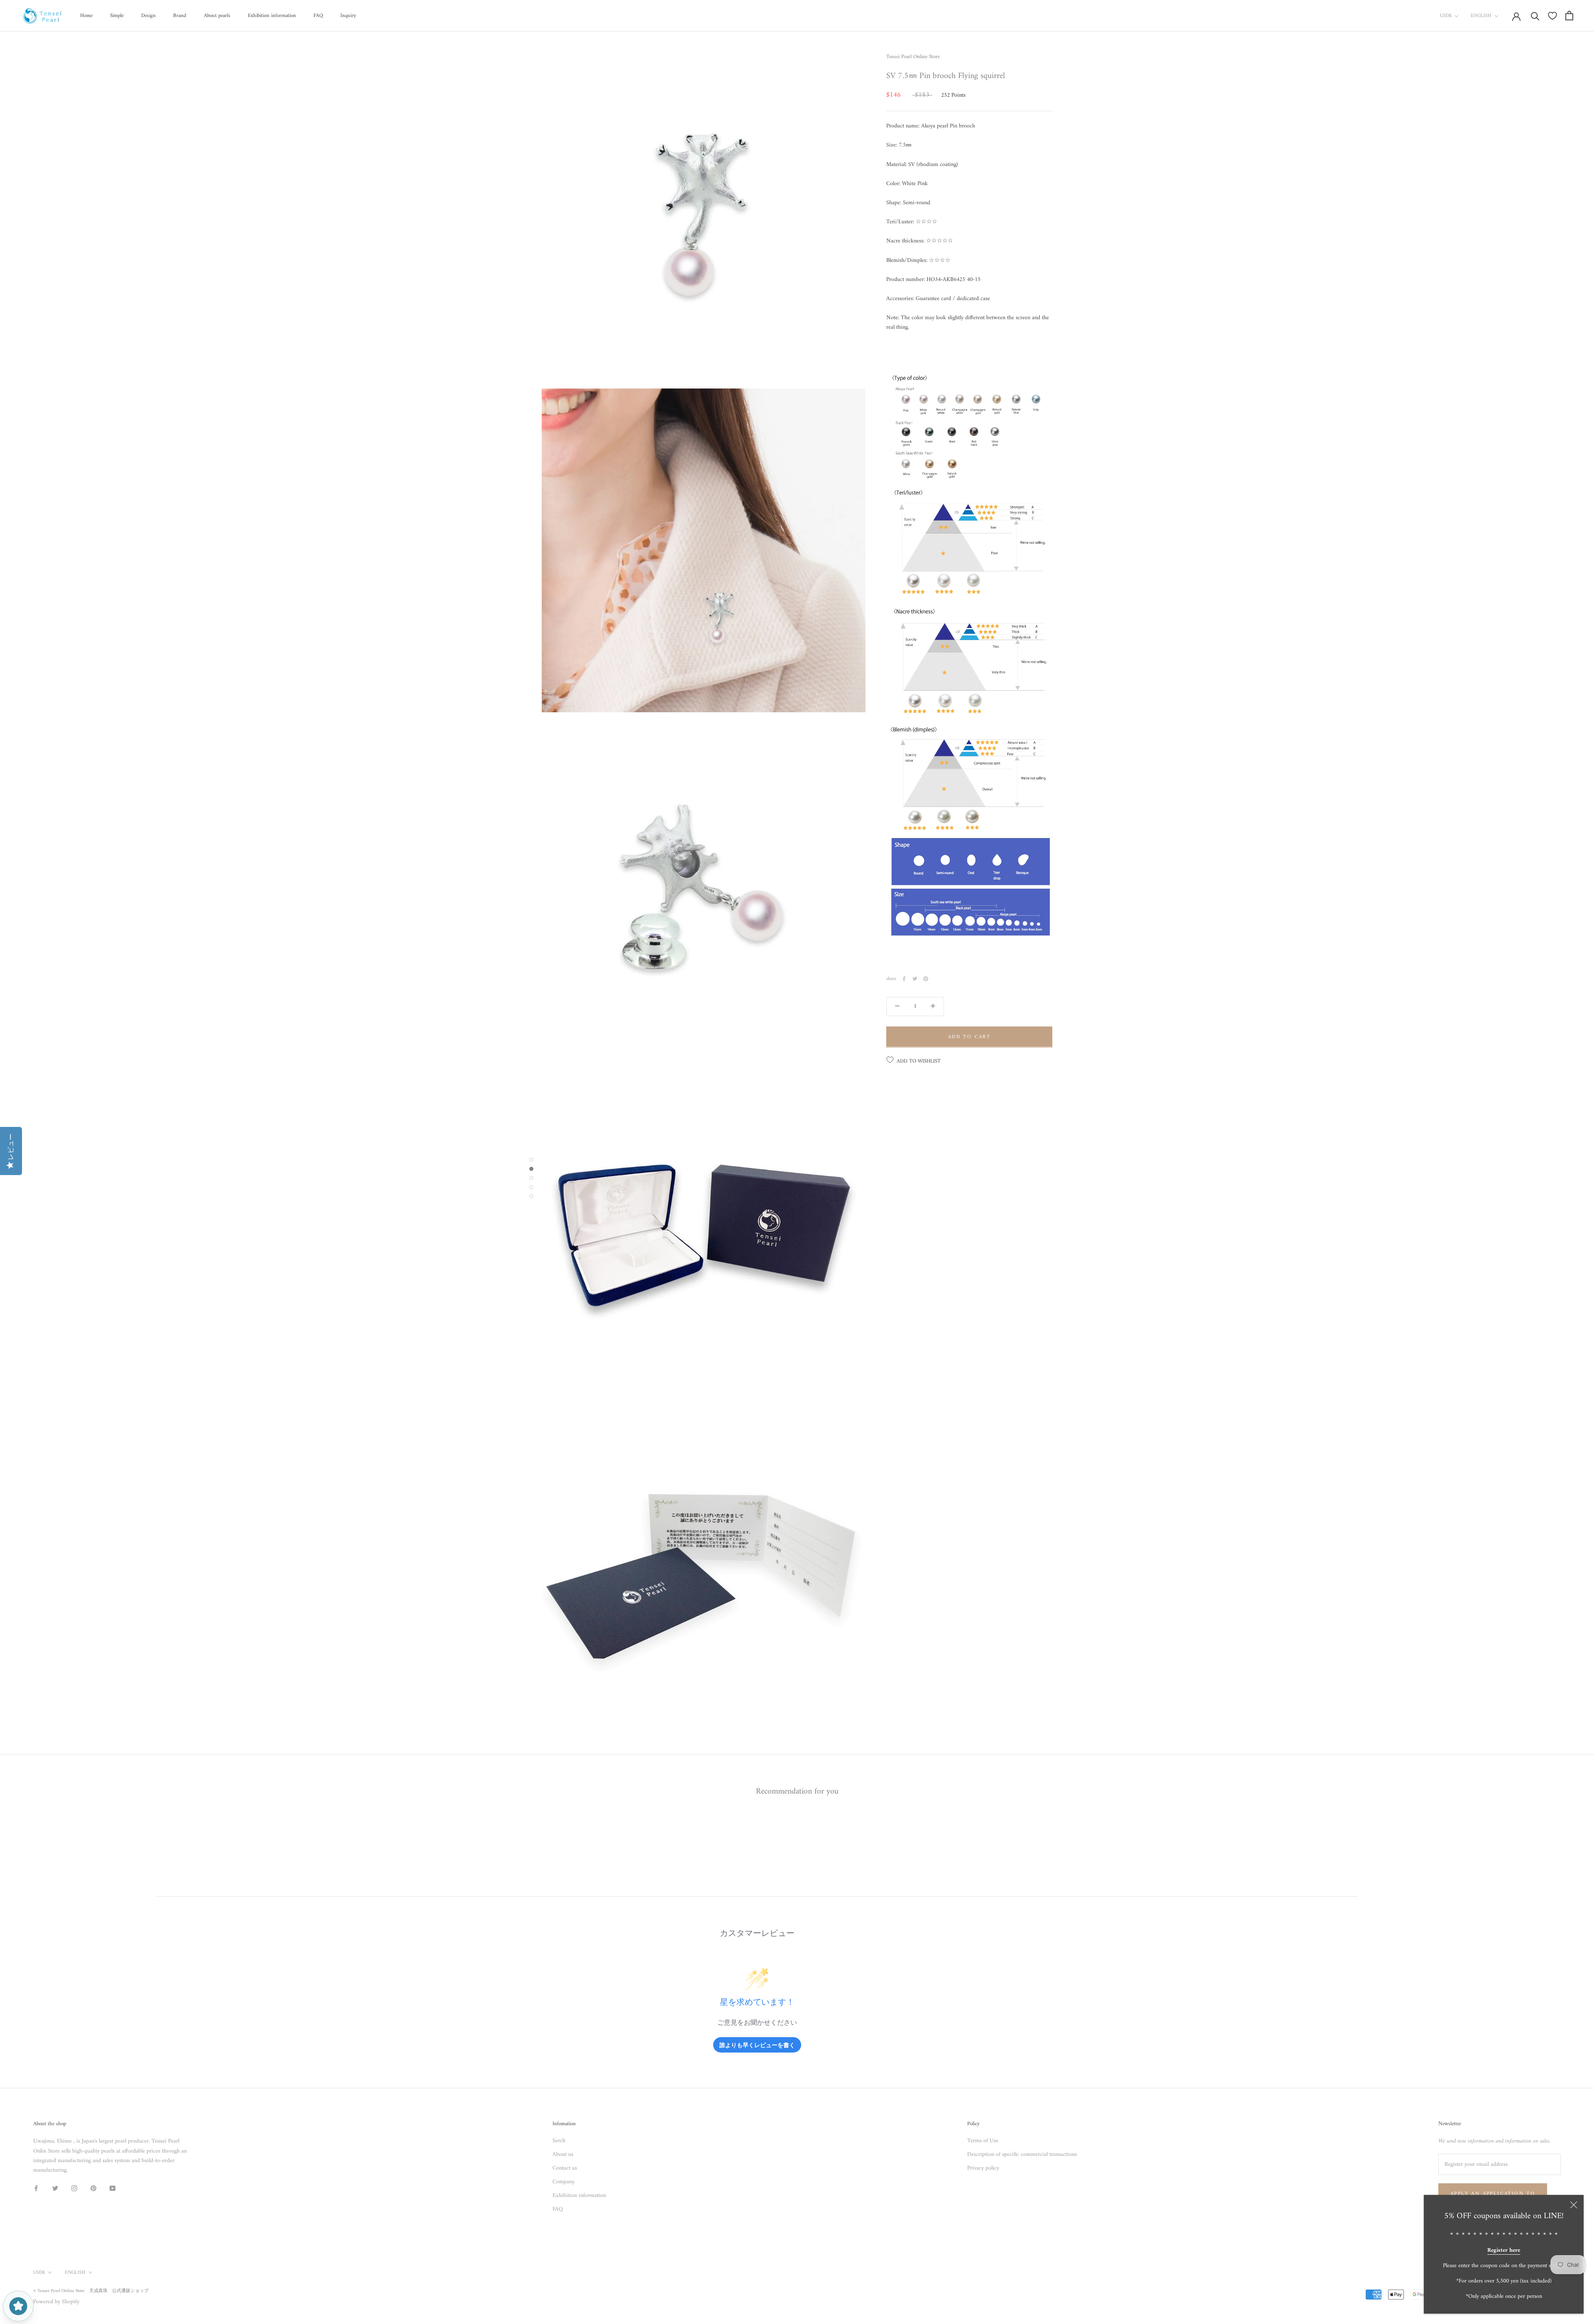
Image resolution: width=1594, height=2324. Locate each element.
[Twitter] (915, 979)
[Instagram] (74, 2188)
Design (148, 16)
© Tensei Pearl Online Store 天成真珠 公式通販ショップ (91, 2291)
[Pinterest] (926, 979)
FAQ (318, 16)
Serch (559, 2141)
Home (86, 16)
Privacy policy (983, 2168)
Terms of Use (983, 2141)
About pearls (217, 16)
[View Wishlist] (1552, 16)
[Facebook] (904, 979)
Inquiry (348, 16)
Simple (117, 16)
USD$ (1446, 16)
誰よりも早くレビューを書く (757, 2045)
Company (564, 2182)
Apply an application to (1493, 2194)
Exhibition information (272, 16)
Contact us (565, 2168)
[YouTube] (112, 2188)
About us (563, 2154)
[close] (1574, 2205)
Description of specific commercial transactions (1022, 2154)
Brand (180, 16)
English (1481, 16)
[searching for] (1535, 16)
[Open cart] (1569, 16)
